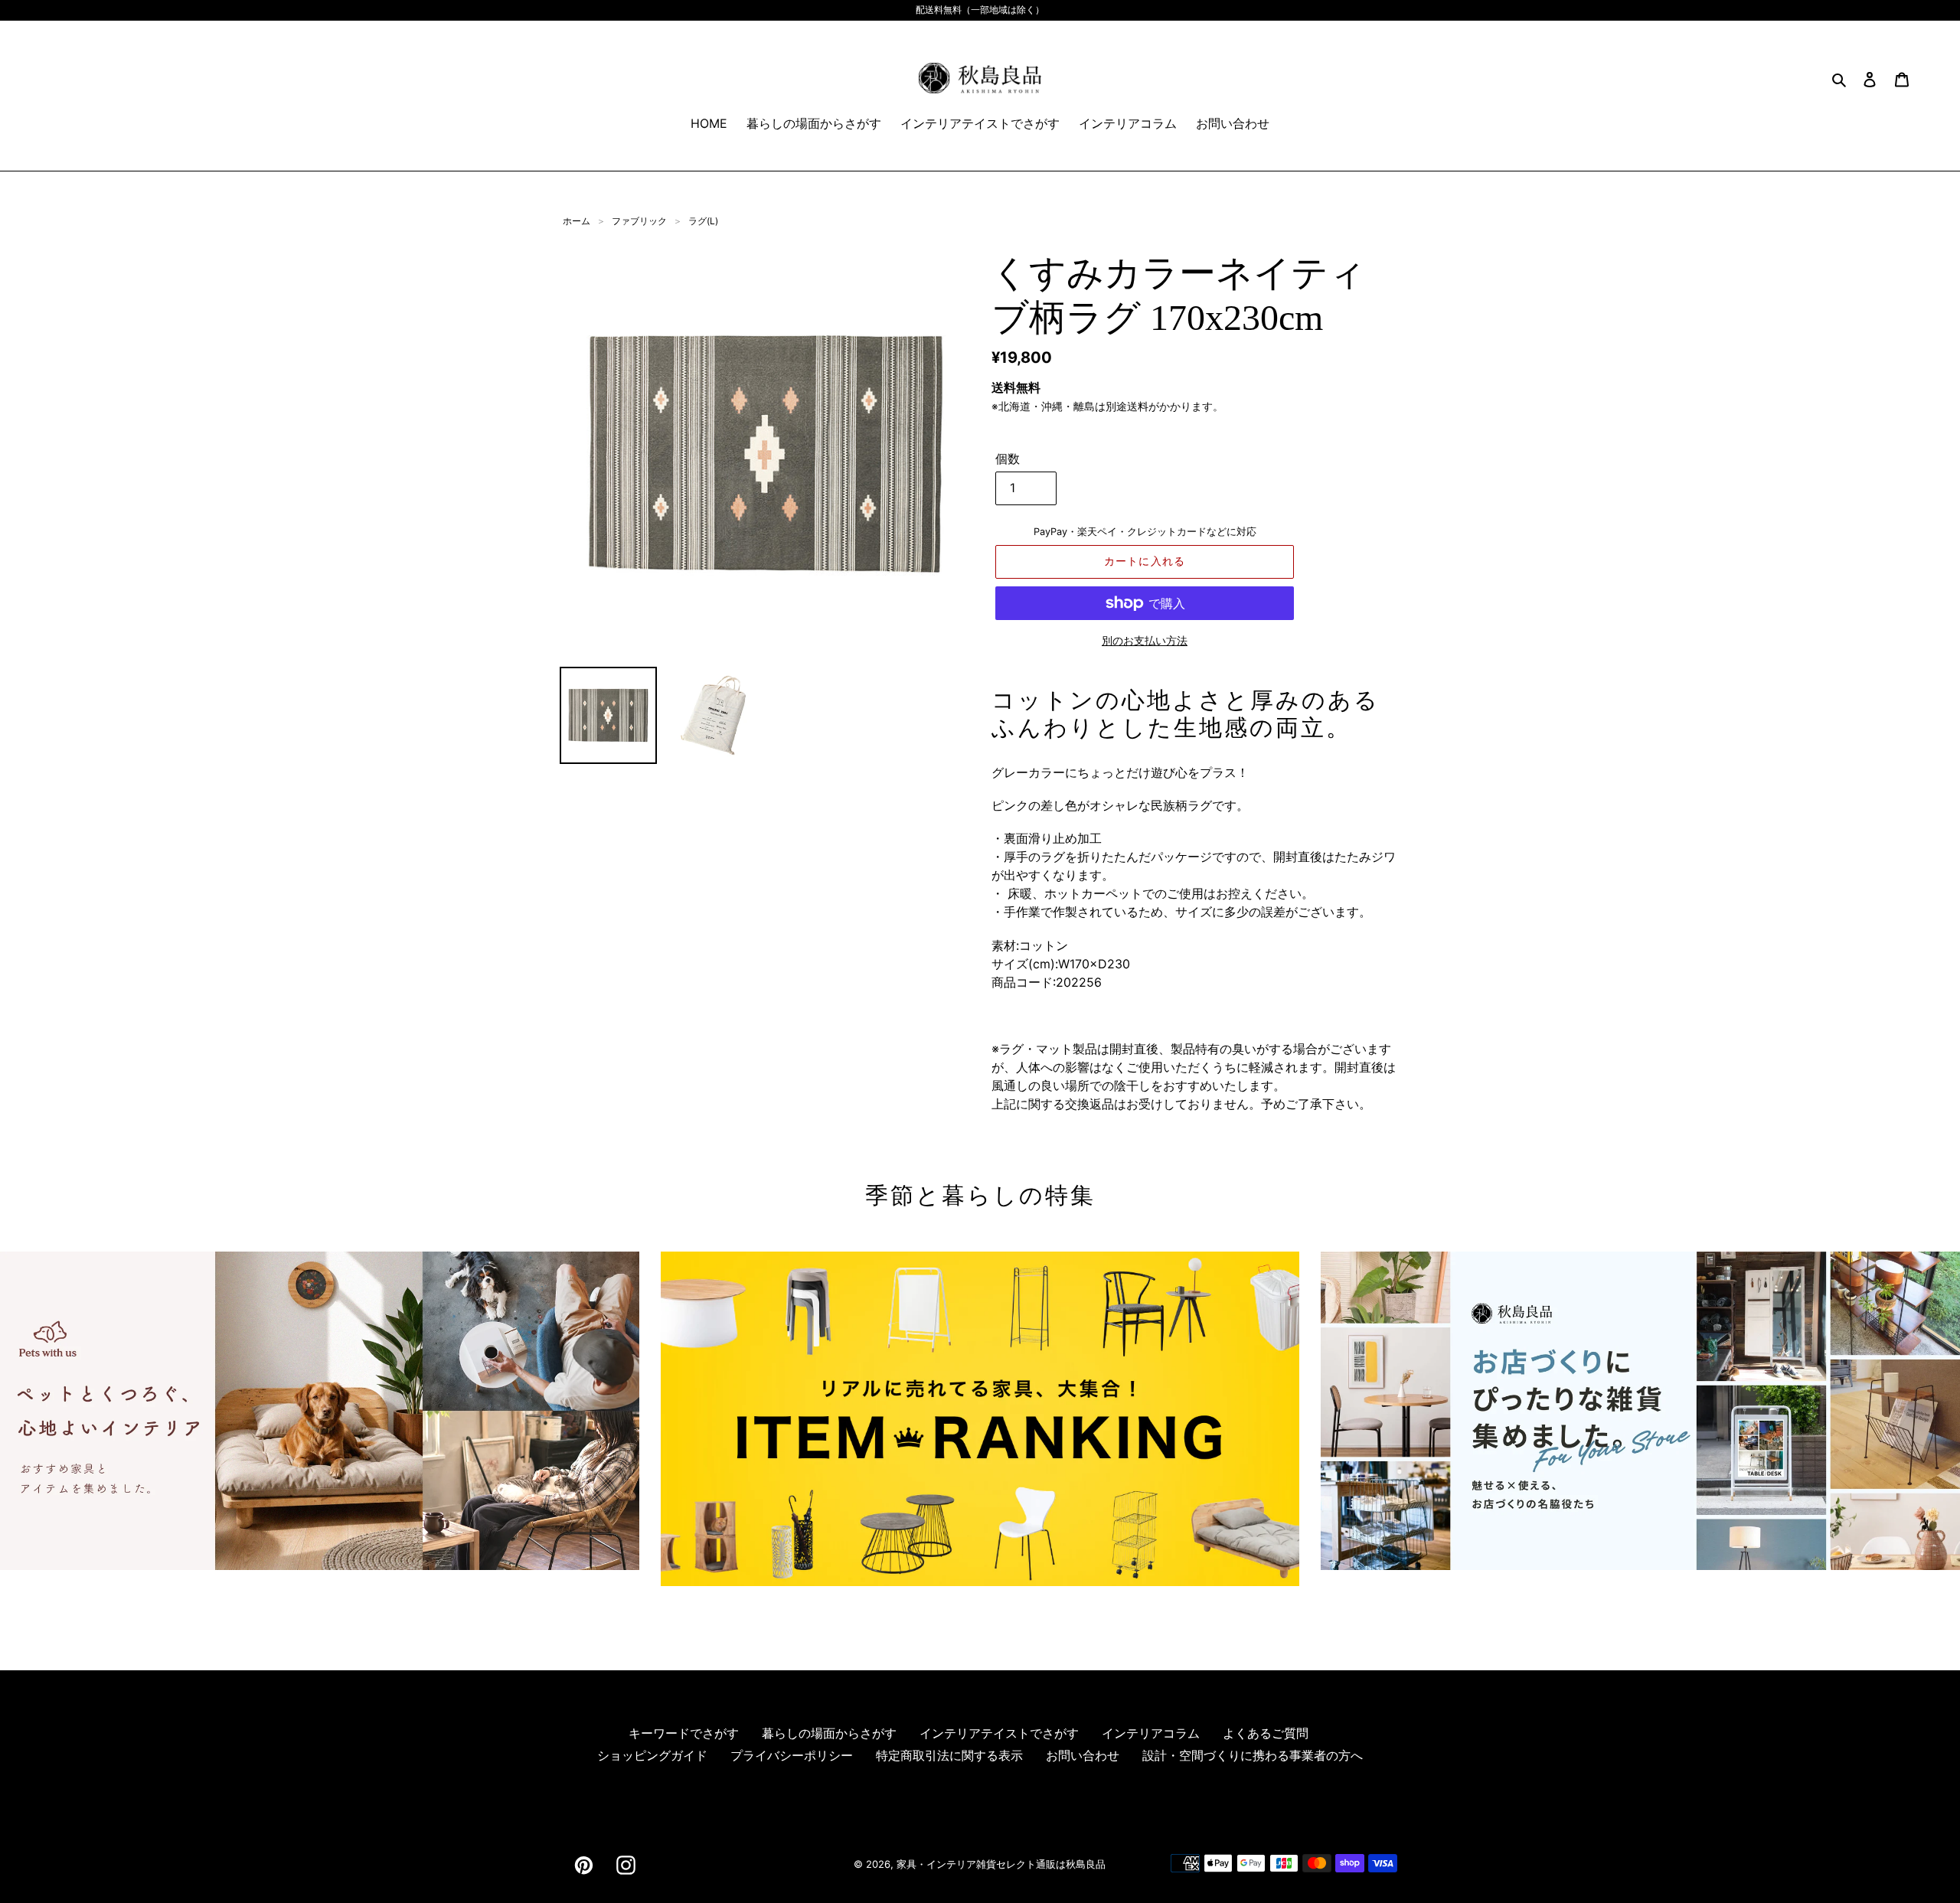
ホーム (577, 221)
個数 (1008, 459)
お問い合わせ (1083, 1755)
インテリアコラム (1151, 1733)
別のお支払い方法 (1145, 640)
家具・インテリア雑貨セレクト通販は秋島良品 (1001, 1864)
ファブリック (639, 221)
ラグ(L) (703, 221)
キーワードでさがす (684, 1733)
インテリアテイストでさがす (999, 1733)
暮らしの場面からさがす (829, 1733)
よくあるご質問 (1266, 1733)
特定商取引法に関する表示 (949, 1755)
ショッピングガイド (652, 1755)
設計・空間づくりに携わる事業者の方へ (1253, 1755)
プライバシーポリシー (792, 1755)
